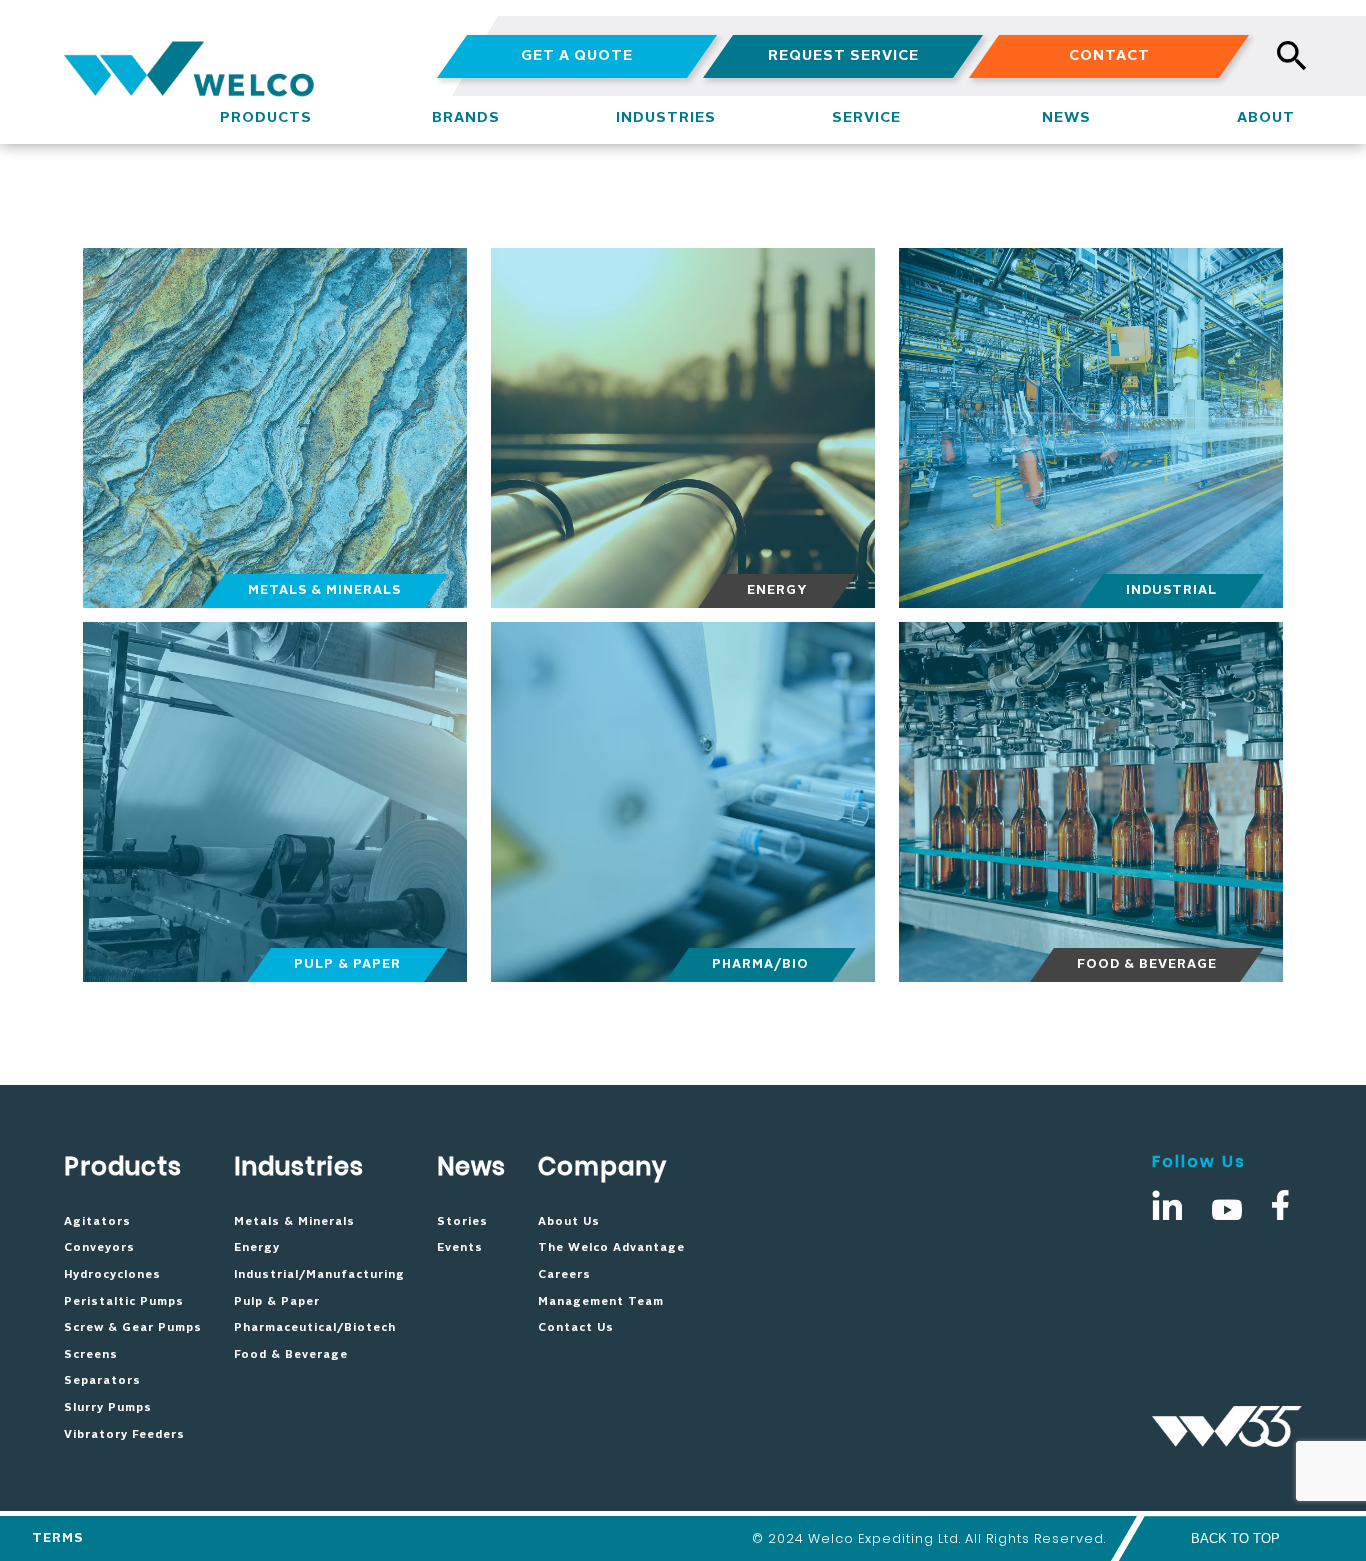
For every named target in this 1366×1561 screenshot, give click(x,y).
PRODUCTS (266, 118)
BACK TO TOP (1235, 1538)
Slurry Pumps (108, 1408)
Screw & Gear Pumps (133, 1328)
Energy (257, 1248)
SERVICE (866, 118)
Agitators (97, 1222)
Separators (102, 1381)
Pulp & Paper (277, 1302)
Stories (462, 1222)
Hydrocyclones (112, 1275)
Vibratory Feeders (124, 1435)
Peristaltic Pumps (124, 1302)
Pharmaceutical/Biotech (315, 1328)
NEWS (1066, 118)
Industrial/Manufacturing (319, 1275)
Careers (564, 1275)
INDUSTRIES (666, 118)
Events (460, 1248)
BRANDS (466, 118)
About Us (569, 1222)
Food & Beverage (291, 1355)
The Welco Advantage (611, 1248)
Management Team (601, 1302)
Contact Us (576, 1328)
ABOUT (1266, 118)
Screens (91, 1355)
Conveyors (99, 1248)
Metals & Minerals (294, 1222)
